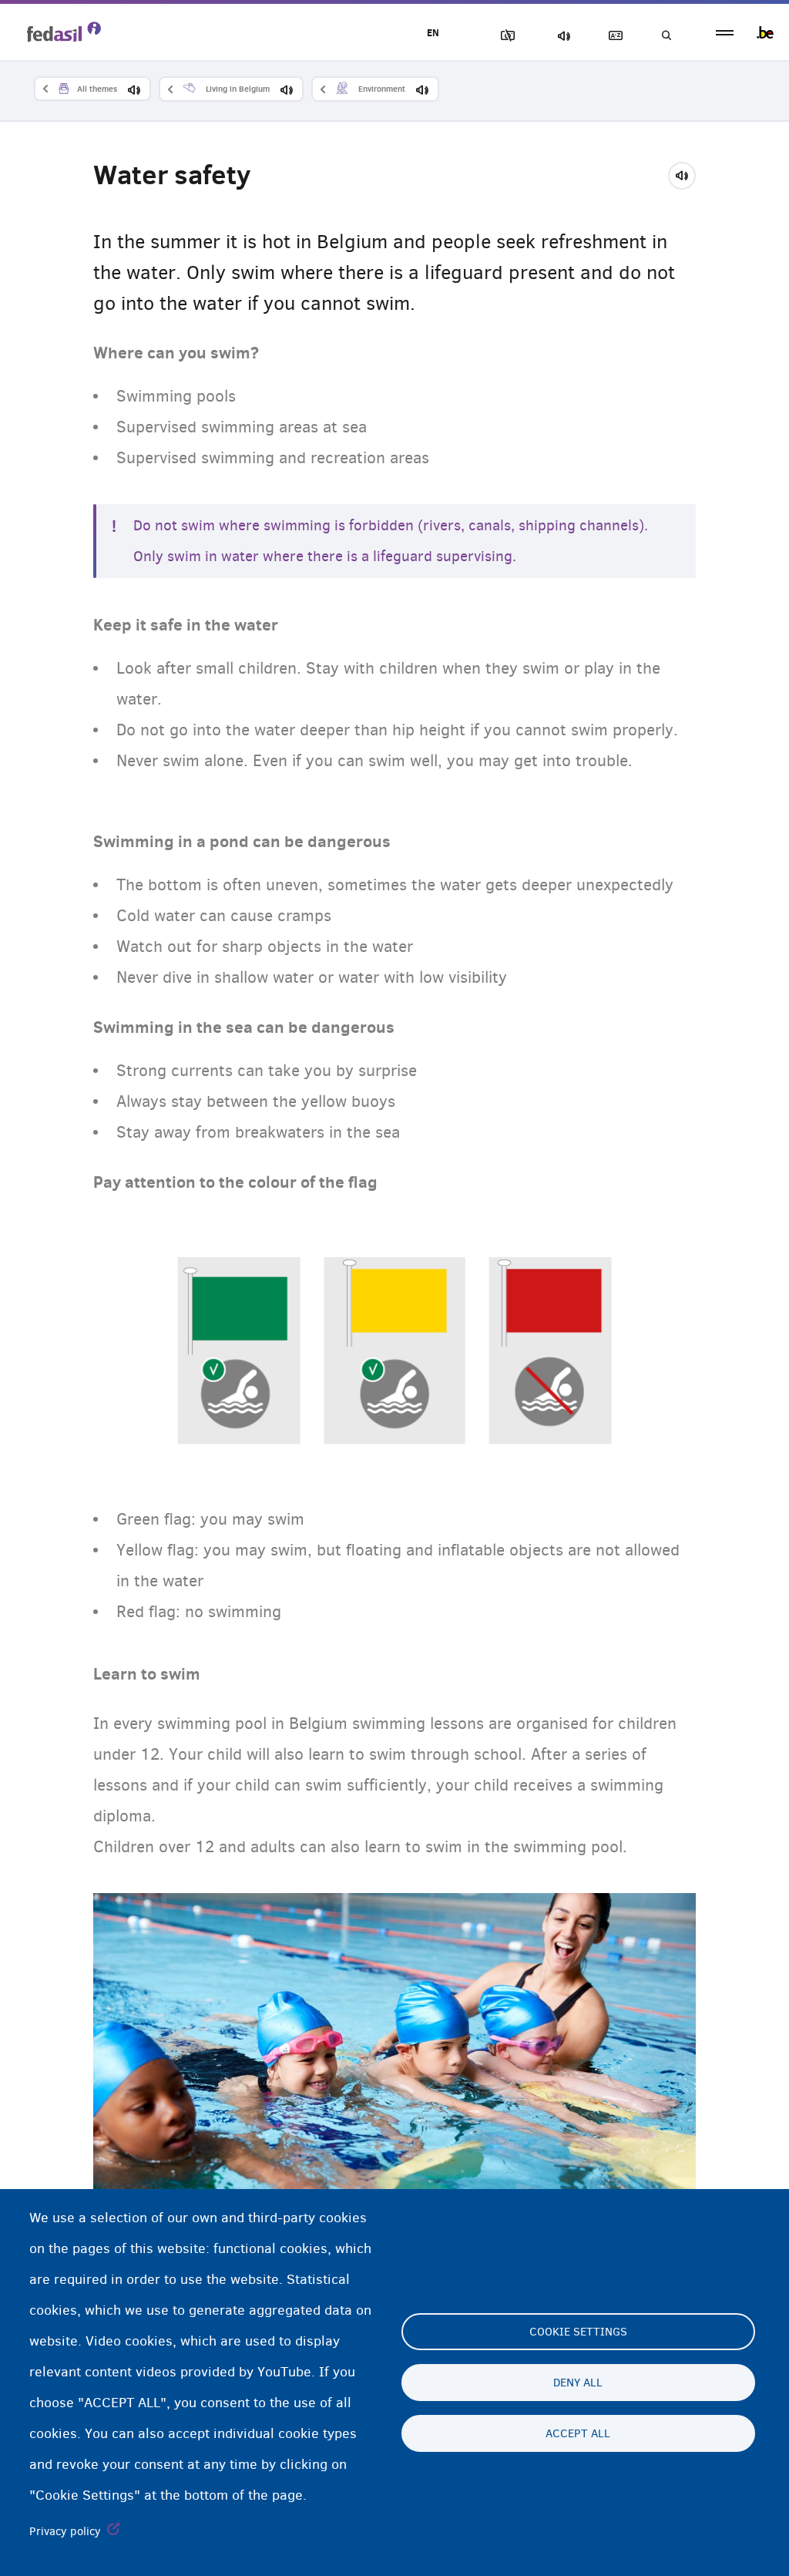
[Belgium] (765, 32)
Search (666, 36)
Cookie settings (578, 2332)
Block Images (505, 36)
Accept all (578, 2433)
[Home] (64, 32)
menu (725, 33)
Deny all (578, 2383)
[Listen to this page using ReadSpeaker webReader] (687, 173)
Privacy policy (65, 2531)
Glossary (613, 36)
